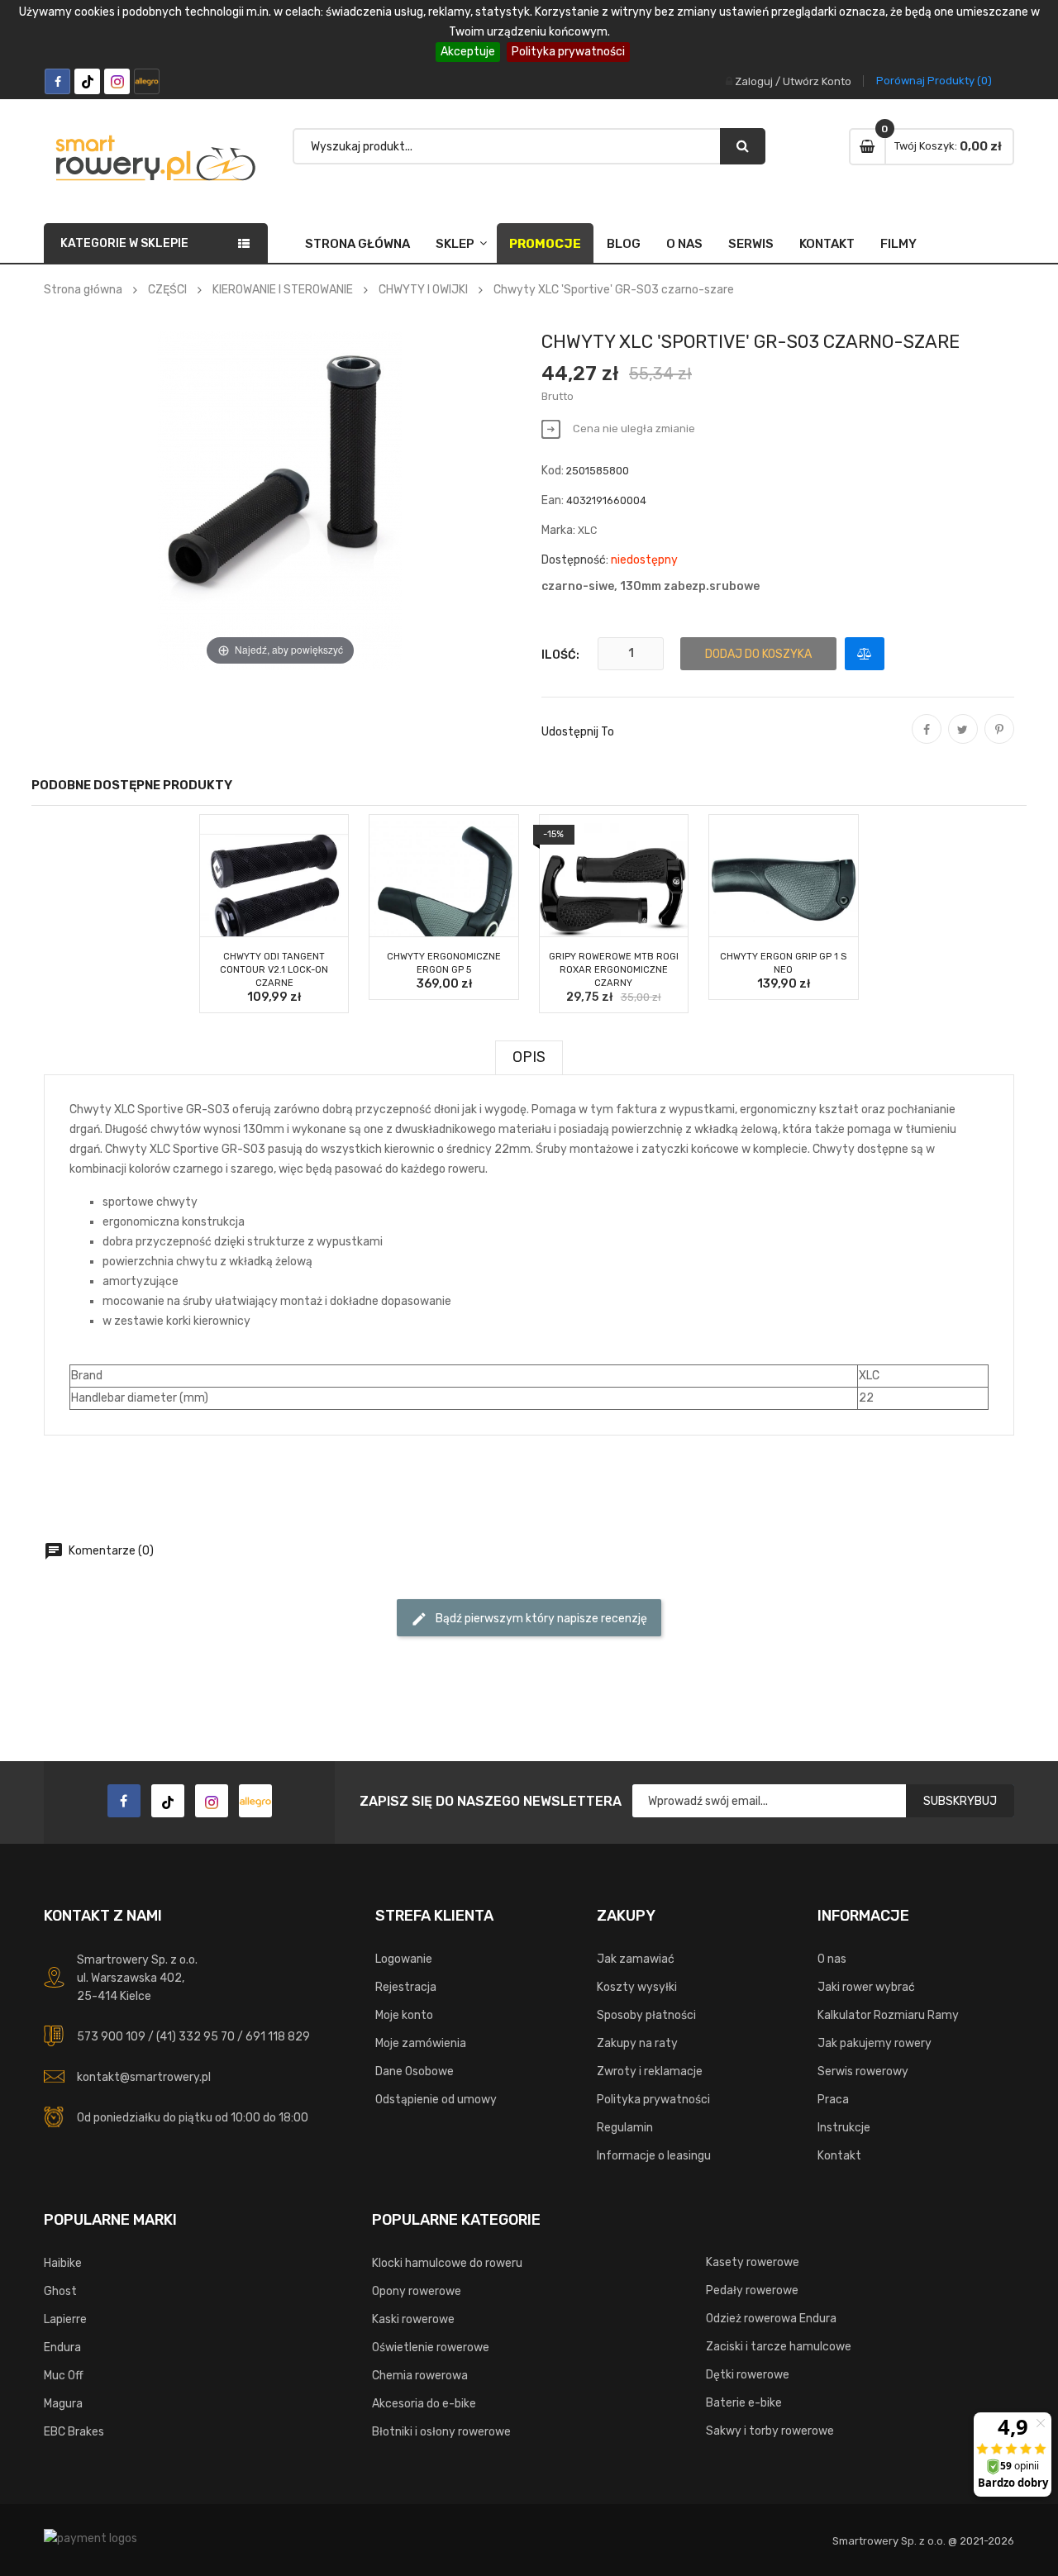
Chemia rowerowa (420, 2376)
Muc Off (64, 2376)
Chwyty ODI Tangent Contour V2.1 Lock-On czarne (274, 970)
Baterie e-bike (744, 2403)
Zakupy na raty (637, 2043)
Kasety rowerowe (753, 2262)
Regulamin (625, 2128)
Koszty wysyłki (637, 1987)
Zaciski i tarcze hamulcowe (779, 2347)
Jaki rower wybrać (866, 1987)
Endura (62, 2347)
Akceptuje (468, 52)
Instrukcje (844, 2128)
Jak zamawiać (636, 1959)
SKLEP (455, 244)
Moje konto (404, 2015)
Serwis (751, 244)
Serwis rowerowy (863, 2071)
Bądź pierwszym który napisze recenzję (529, 1619)
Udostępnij (927, 740)
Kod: (553, 471)
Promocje (545, 244)
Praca (833, 2100)
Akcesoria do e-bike (424, 2404)
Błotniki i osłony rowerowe (441, 2432)
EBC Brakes (74, 2432)
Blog (624, 244)
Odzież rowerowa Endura (771, 2319)
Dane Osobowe (415, 2071)
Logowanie (404, 1959)
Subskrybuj (960, 1801)
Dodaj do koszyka (758, 654)
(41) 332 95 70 (195, 2037)
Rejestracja (406, 1987)
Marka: (558, 530)
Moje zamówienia (421, 2043)
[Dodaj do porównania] (865, 654)
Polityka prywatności (568, 52)
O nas (684, 244)
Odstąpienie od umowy (436, 2100)
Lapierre (65, 2319)
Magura (63, 2404)
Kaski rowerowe (413, 2319)
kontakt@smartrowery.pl (144, 2077)
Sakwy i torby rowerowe (770, 2431)
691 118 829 (278, 2037)
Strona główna (357, 244)
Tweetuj (963, 740)
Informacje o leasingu (654, 2156)
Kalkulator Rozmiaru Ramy (888, 2015)
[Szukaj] (743, 146)
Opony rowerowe (417, 2291)
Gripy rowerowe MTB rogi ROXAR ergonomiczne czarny (614, 970)
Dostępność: (575, 560)
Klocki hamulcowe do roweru (447, 2263)
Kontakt (827, 244)
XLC (587, 530)
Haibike (63, 2263)
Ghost (60, 2291)
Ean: (553, 500)
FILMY (898, 244)
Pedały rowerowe (752, 2290)
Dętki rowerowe (748, 2375)
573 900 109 (111, 2037)
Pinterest (999, 740)
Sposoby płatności (646, 2015)
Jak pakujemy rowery (875, 2043)
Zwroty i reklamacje (650, 2071)
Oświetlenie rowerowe (431, 2347)
